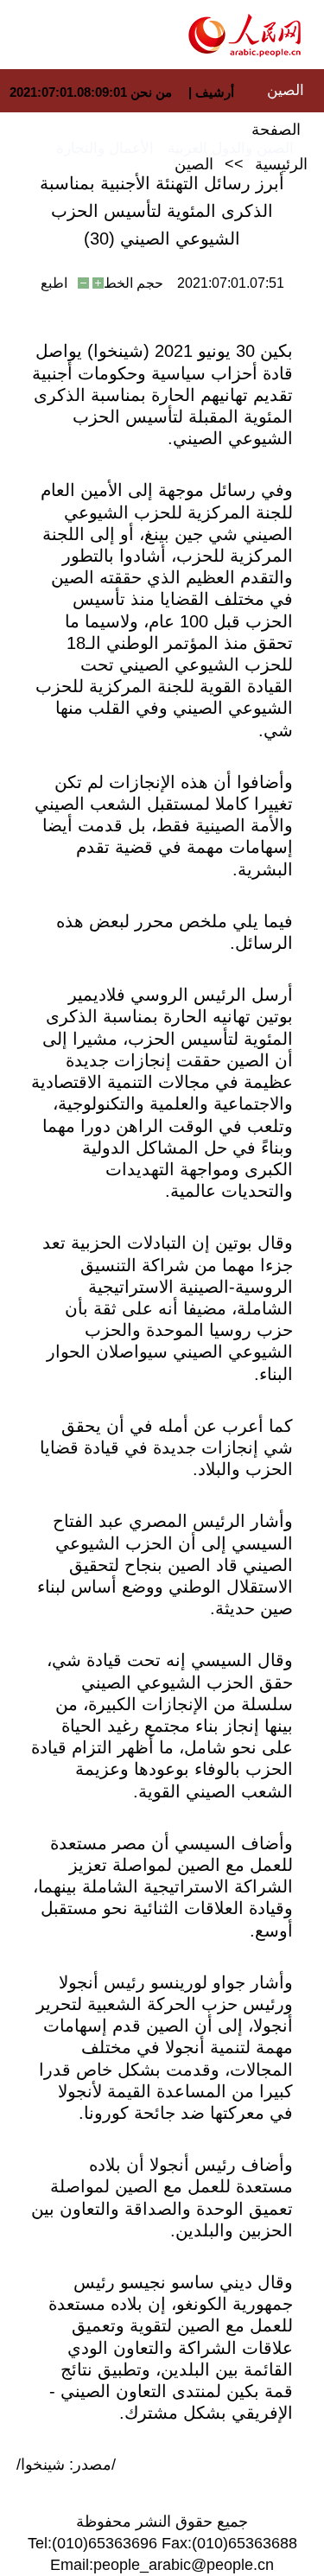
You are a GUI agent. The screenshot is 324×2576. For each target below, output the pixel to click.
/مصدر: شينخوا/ (66, 2465)
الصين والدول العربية (231, 148)
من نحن (151, 92)
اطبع (54, 283)
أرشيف (213, 92)
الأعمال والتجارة (105, 148)
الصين (286, 90)
